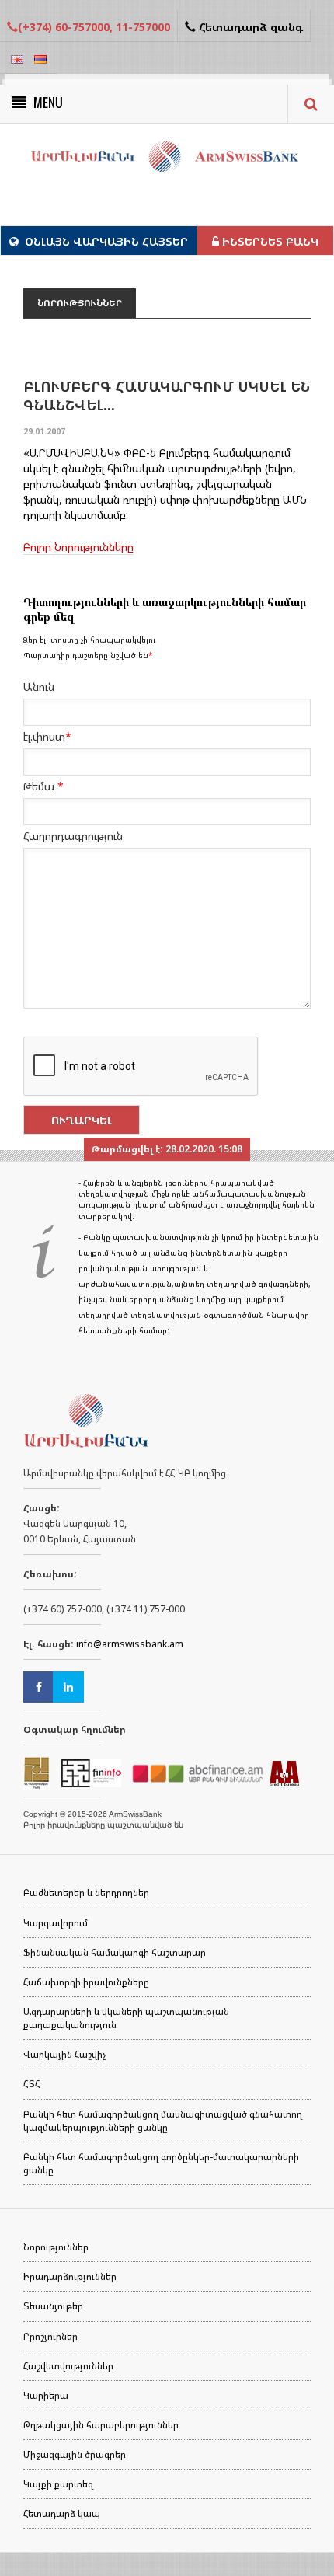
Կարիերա (46, 2395)
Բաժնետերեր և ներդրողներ (86, 1893)
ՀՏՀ (32, 2084)
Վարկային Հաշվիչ (64, 2054)
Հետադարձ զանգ (249, 27)
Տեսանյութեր (53, 2306)
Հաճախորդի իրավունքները (86, 1982)
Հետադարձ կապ (62, 2513)
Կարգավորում (56, 1923)
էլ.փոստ (47, 736)
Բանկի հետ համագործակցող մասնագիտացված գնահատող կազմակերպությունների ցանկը (163, 2121)
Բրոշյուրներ (50, 2336)
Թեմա (43, 786)
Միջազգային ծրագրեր (75, 2454)
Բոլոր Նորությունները (78, 547)
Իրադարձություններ (70, 2276)
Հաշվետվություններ (68, 2366)
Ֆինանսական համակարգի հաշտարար (115, 1952)
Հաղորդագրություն (73, 836)
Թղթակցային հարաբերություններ (101, 2425)
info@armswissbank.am (130, 1644)
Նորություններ (56, 2247)
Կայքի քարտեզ (58, 2484)
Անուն (39, 687)
